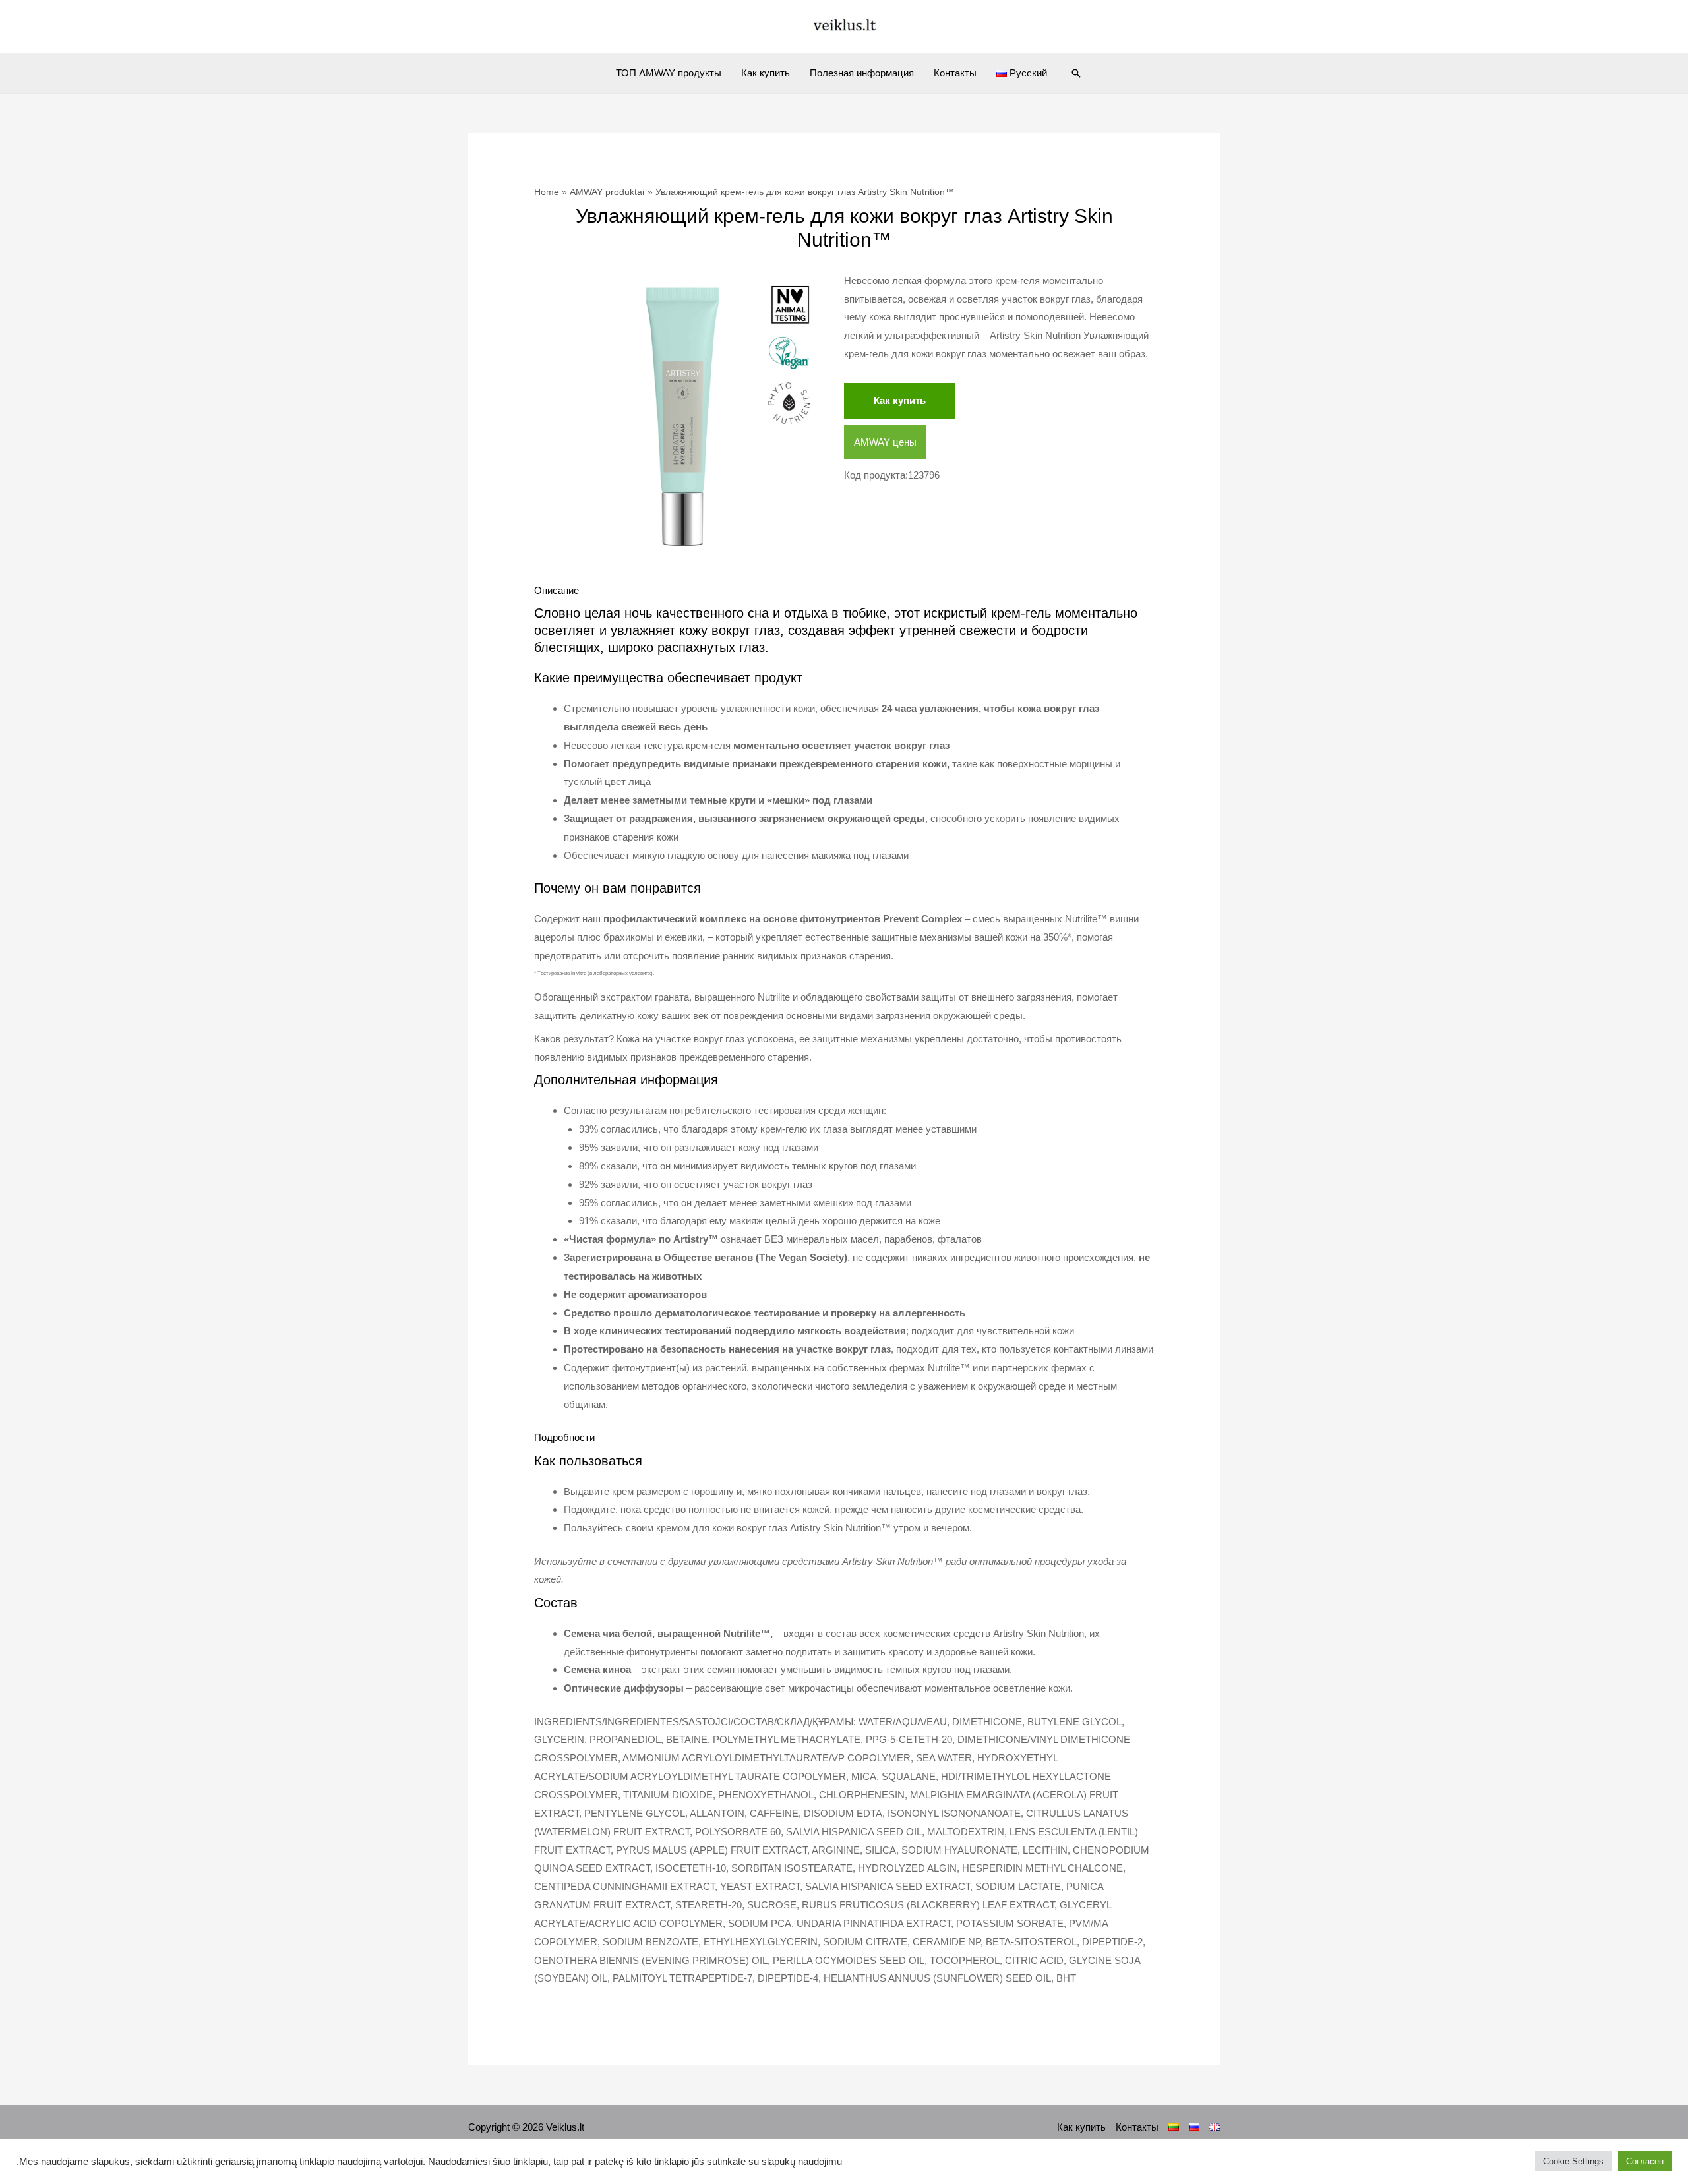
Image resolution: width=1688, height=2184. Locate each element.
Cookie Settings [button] (1573, 2161)
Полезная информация (862, 73)
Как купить (766, 73)
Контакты (955, 73)
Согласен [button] (1645, 2161)
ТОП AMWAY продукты (669, 73)
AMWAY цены (885, 442)
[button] (1076, 73)
